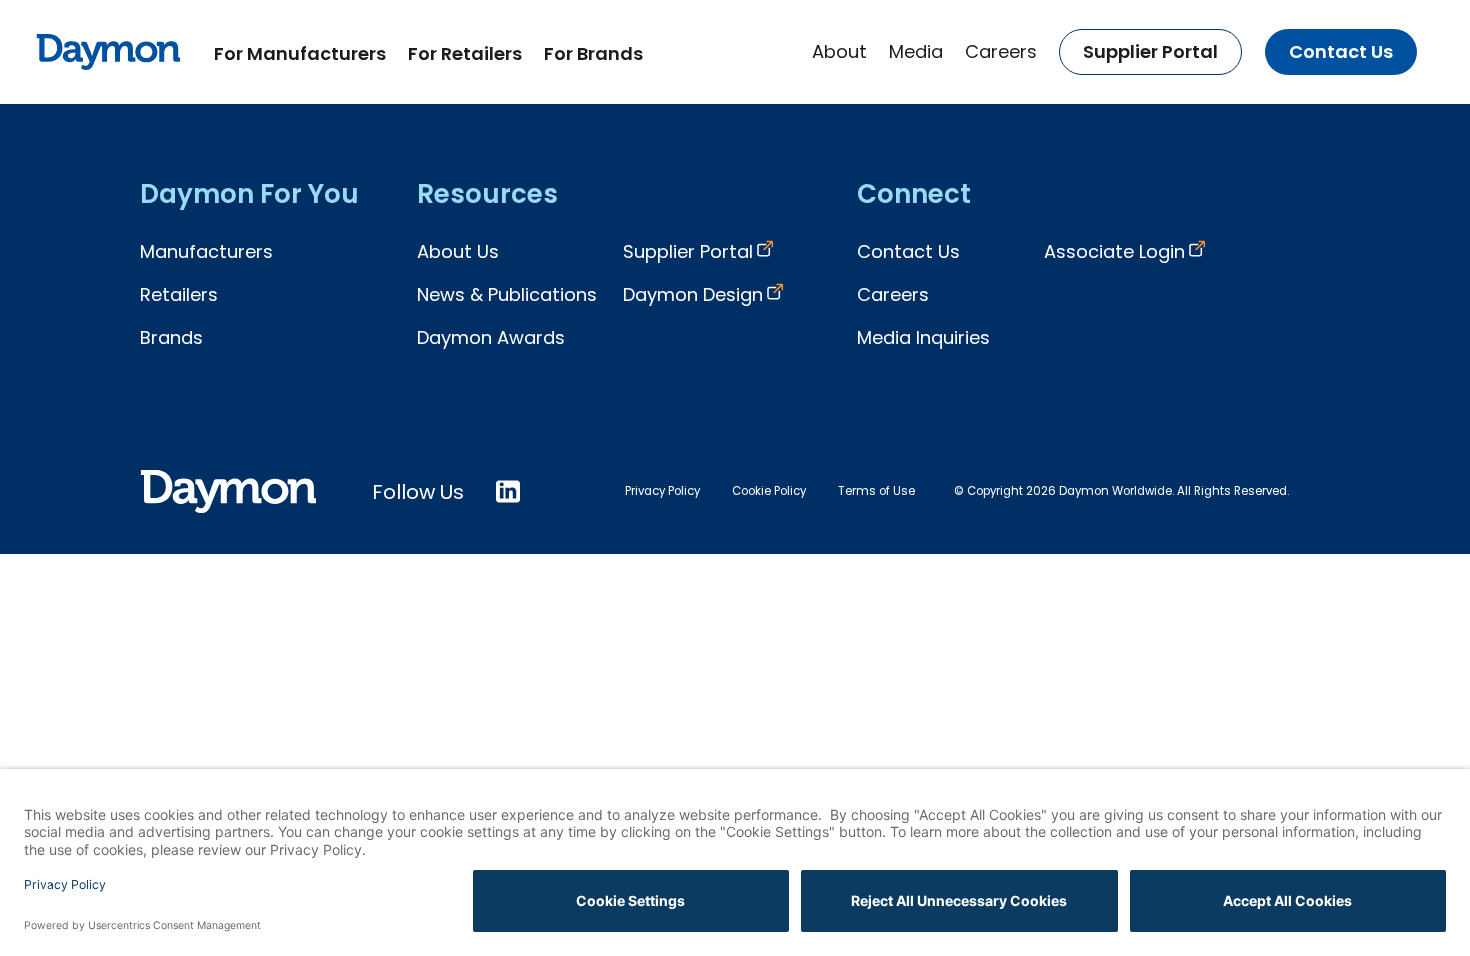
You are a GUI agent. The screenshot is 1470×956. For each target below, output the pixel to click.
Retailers (179, 294)
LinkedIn (508, 491)
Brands (171, 337)
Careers (1001, 51)
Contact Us (1341, 51)
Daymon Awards (491, 337)
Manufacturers (206, 251)
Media (916, 51)
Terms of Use (876, 491)
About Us (458, 251)
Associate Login (1114, 251)
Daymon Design (693, 294)
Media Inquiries (923, 337)
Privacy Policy (662, 491)
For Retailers (465, 53)
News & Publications (507, 294)
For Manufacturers (300, 53)
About (839, 51)
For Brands (593, 53)
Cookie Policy (769, 491)
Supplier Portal (1150, 51)
